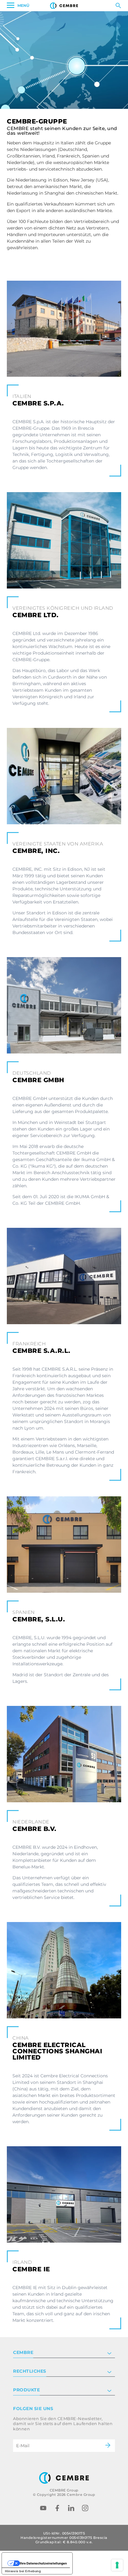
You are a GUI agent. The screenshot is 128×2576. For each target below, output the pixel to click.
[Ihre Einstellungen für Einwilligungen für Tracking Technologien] (117, 2565)
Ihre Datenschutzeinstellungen (43, 2563)
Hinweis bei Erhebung (23, 2571)
